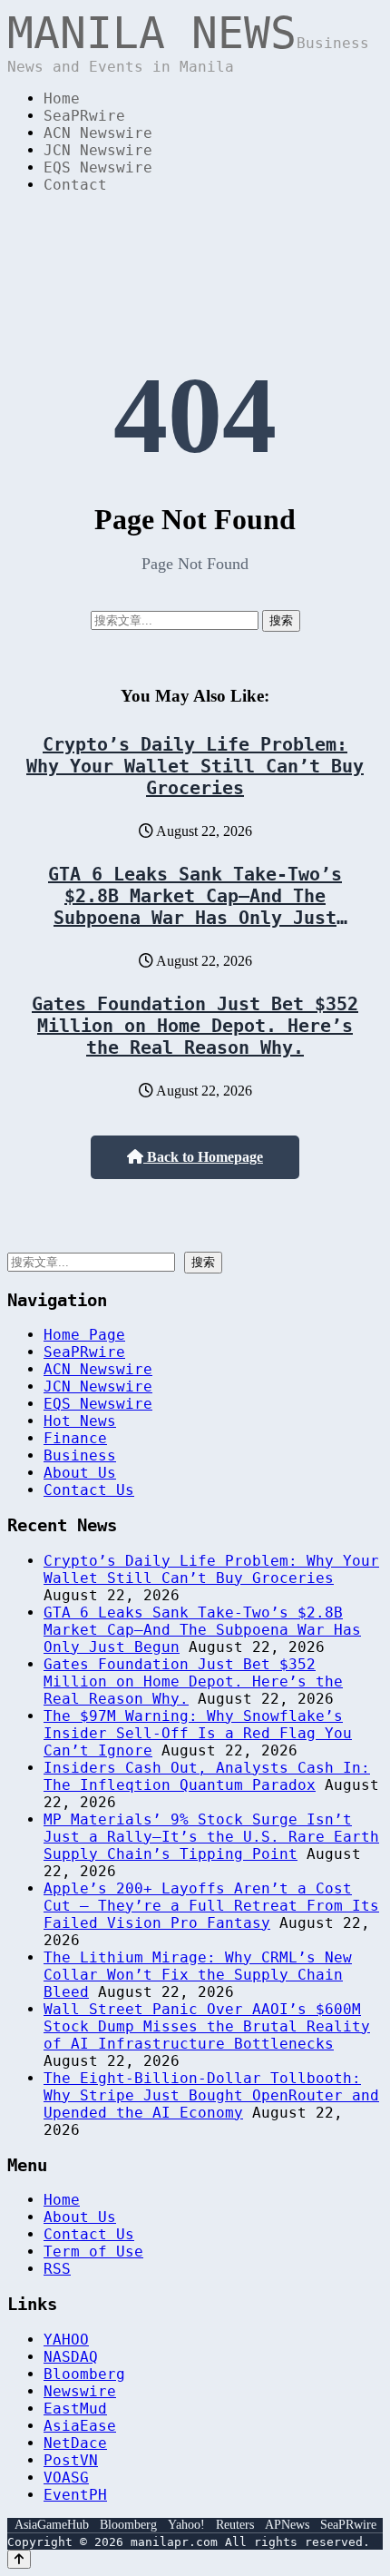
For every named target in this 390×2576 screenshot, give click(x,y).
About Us (80, 1473)
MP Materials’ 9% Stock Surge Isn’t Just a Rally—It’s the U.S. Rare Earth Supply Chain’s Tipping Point (211, 1837)
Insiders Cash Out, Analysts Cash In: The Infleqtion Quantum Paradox (207, 1776)
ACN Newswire (98, 133)
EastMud (75, 2409)
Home (62, 98)
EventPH (75, 2495)
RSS (57, 2269)
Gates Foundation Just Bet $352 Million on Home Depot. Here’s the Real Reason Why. (195, 1026)
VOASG (66, 2478)
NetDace (75, 2443)
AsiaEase (80, 2426)
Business (80, 1455)
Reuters (235, 2525)
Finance (75, 1438)
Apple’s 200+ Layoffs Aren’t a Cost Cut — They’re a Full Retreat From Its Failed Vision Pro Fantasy (211, 1906)
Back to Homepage (203, 1157)
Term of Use (93, 2252)
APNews (287, 2525)
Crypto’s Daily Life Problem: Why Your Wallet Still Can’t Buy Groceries (195, 766)
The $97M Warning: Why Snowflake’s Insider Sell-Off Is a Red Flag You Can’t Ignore (198, 1733)
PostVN (71, 2460)
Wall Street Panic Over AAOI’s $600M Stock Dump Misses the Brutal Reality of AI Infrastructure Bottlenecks (207, 2026)
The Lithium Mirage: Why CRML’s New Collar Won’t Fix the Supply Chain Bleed (198, 1975)
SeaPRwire (84, 116)
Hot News (80, 1421)
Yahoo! (186, 2525)
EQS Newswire (98, 167)
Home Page (84, 1335)
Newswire (80, 2391)
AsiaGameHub (52, 2525)
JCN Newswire (98, 150)
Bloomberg (84, 2374)
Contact (75, 185)
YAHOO (66, 2340)
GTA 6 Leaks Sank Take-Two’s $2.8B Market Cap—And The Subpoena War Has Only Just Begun (195, 907)
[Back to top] (19, 2559)
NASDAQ (71, 2357)
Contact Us (89, 1490)
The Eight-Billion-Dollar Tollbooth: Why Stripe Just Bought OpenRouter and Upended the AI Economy (211, 2095)
